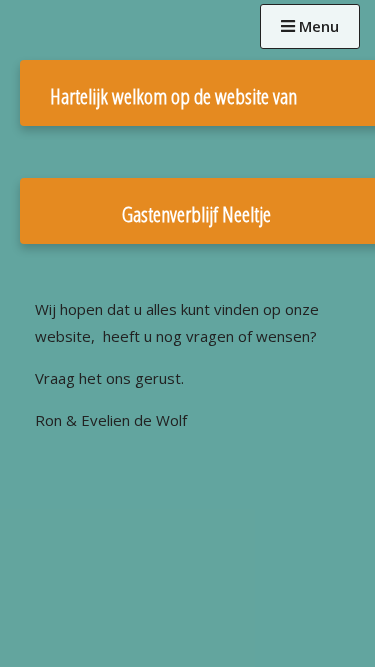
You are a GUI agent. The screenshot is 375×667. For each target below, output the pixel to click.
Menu (317, 26)
